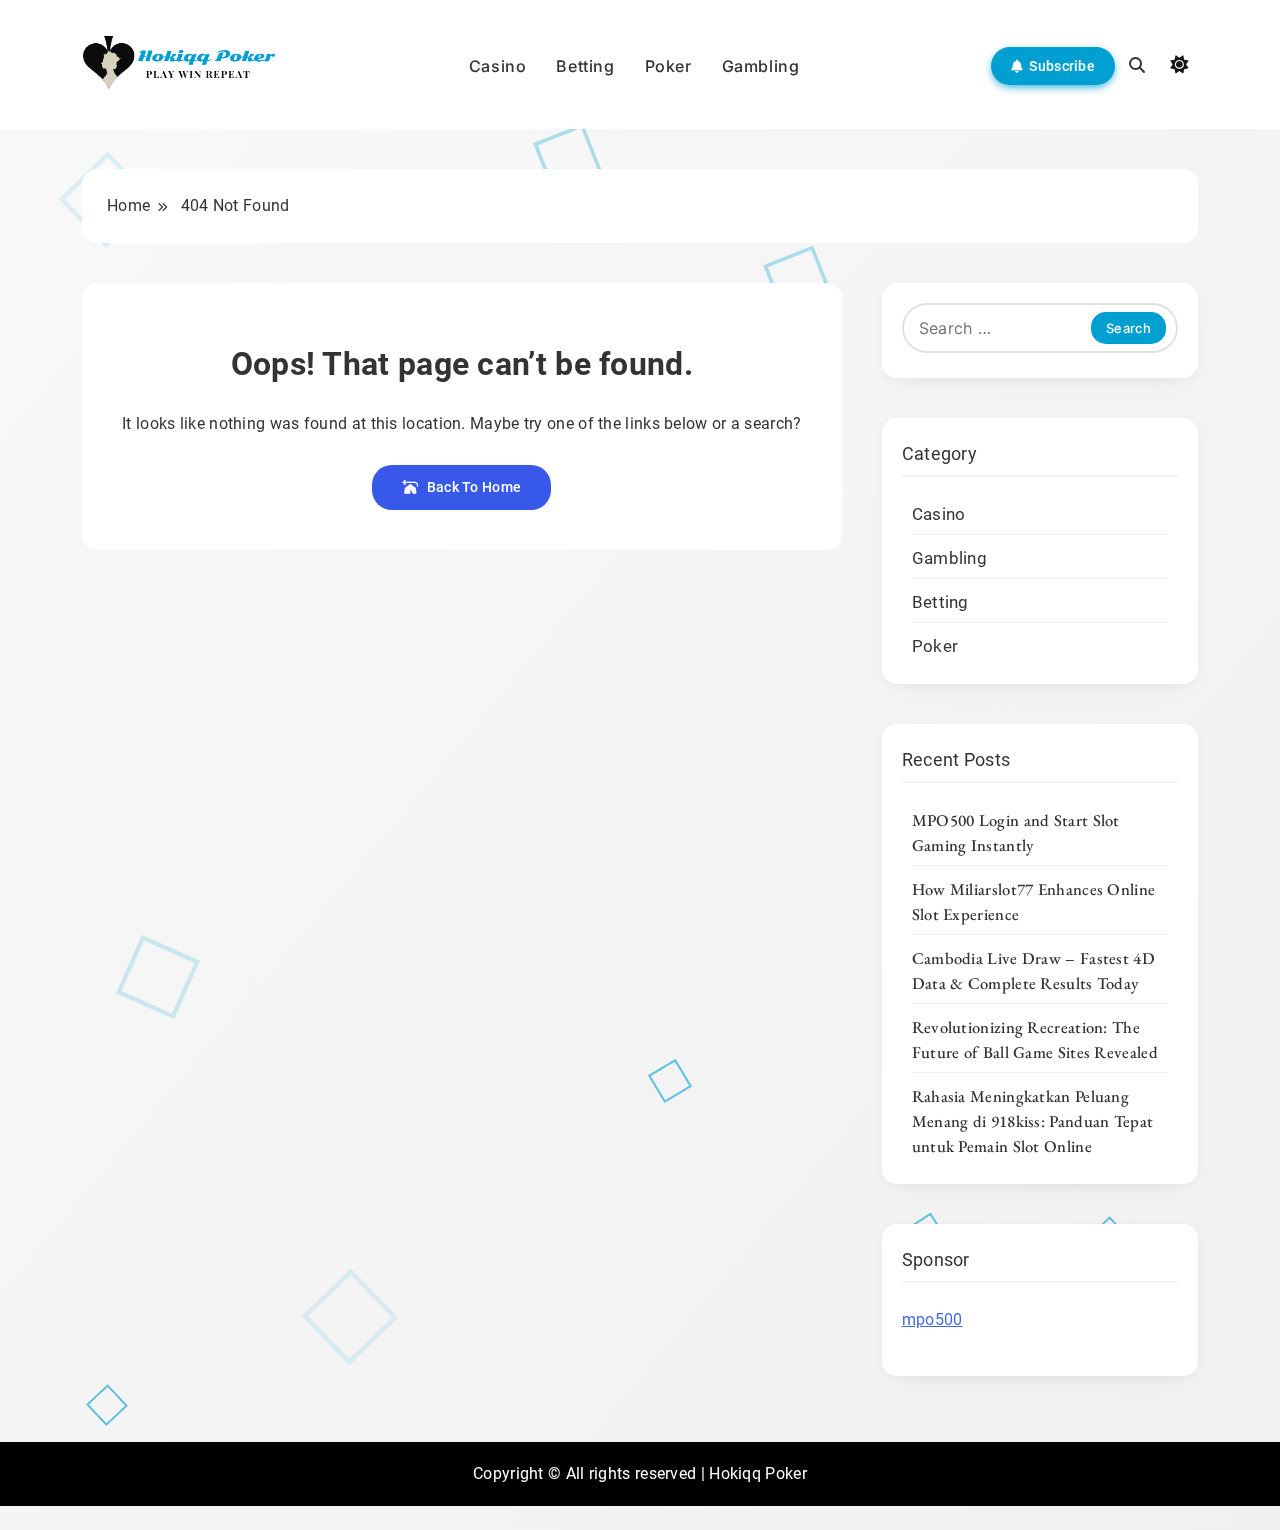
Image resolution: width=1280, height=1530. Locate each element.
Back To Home (474, 487)
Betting (585, 66)
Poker (668, 66)
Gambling (761, 66)
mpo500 (932, 1319)
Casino (498, 66)
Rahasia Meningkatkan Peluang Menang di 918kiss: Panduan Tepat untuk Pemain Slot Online (1033, 1121)
